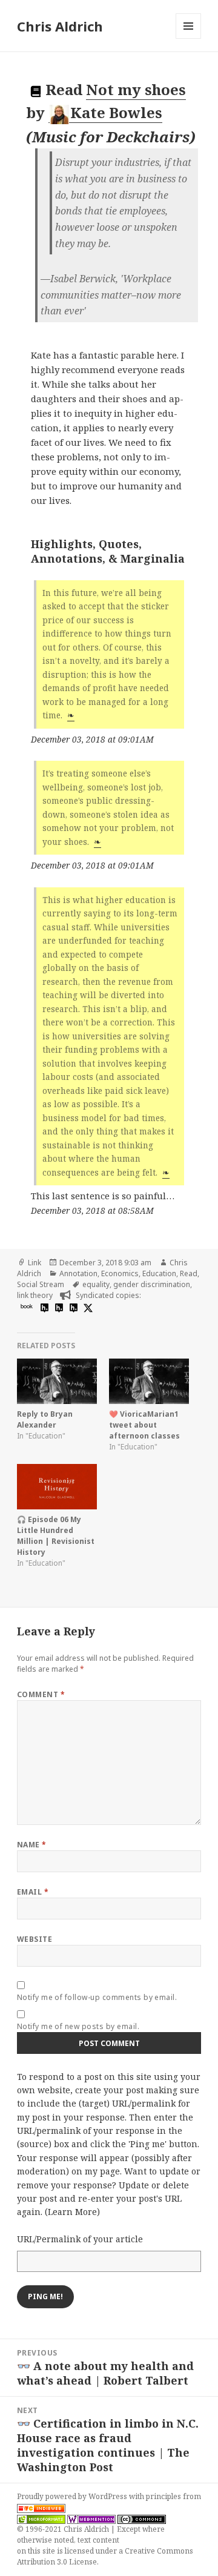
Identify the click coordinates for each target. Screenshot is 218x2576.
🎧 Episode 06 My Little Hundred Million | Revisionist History (56, 1536)
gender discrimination (152, 1284)
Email (33, 1892)
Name (32, 1845)
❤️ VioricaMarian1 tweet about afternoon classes (144, 1425)
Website (35, 1939)
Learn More (72, 2212)
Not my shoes (136, 89)
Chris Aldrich (60, 26)
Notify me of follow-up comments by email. (97, 1997)
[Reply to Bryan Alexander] (57, 1382)
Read (189, 1273)
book (27, 1306)
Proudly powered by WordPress (73, 2496)
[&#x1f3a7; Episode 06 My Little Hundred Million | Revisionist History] (57, 1487)
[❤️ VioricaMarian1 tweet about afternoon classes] (149, 1382)
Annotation (78, 1273)
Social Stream (41, 1284)
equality (96, 1284)
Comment (41, 1694)
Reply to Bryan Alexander (45, 1419)
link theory (35, 1295)
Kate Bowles (116, 112)
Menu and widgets (189, 38)
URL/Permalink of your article (80, 2239)
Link (35, 1263)
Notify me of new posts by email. (78, 2026)
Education (159, 1273)
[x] (87, 1307)
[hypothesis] (43, 1307)
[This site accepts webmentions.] (91, 2518)
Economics (120, 1273)
